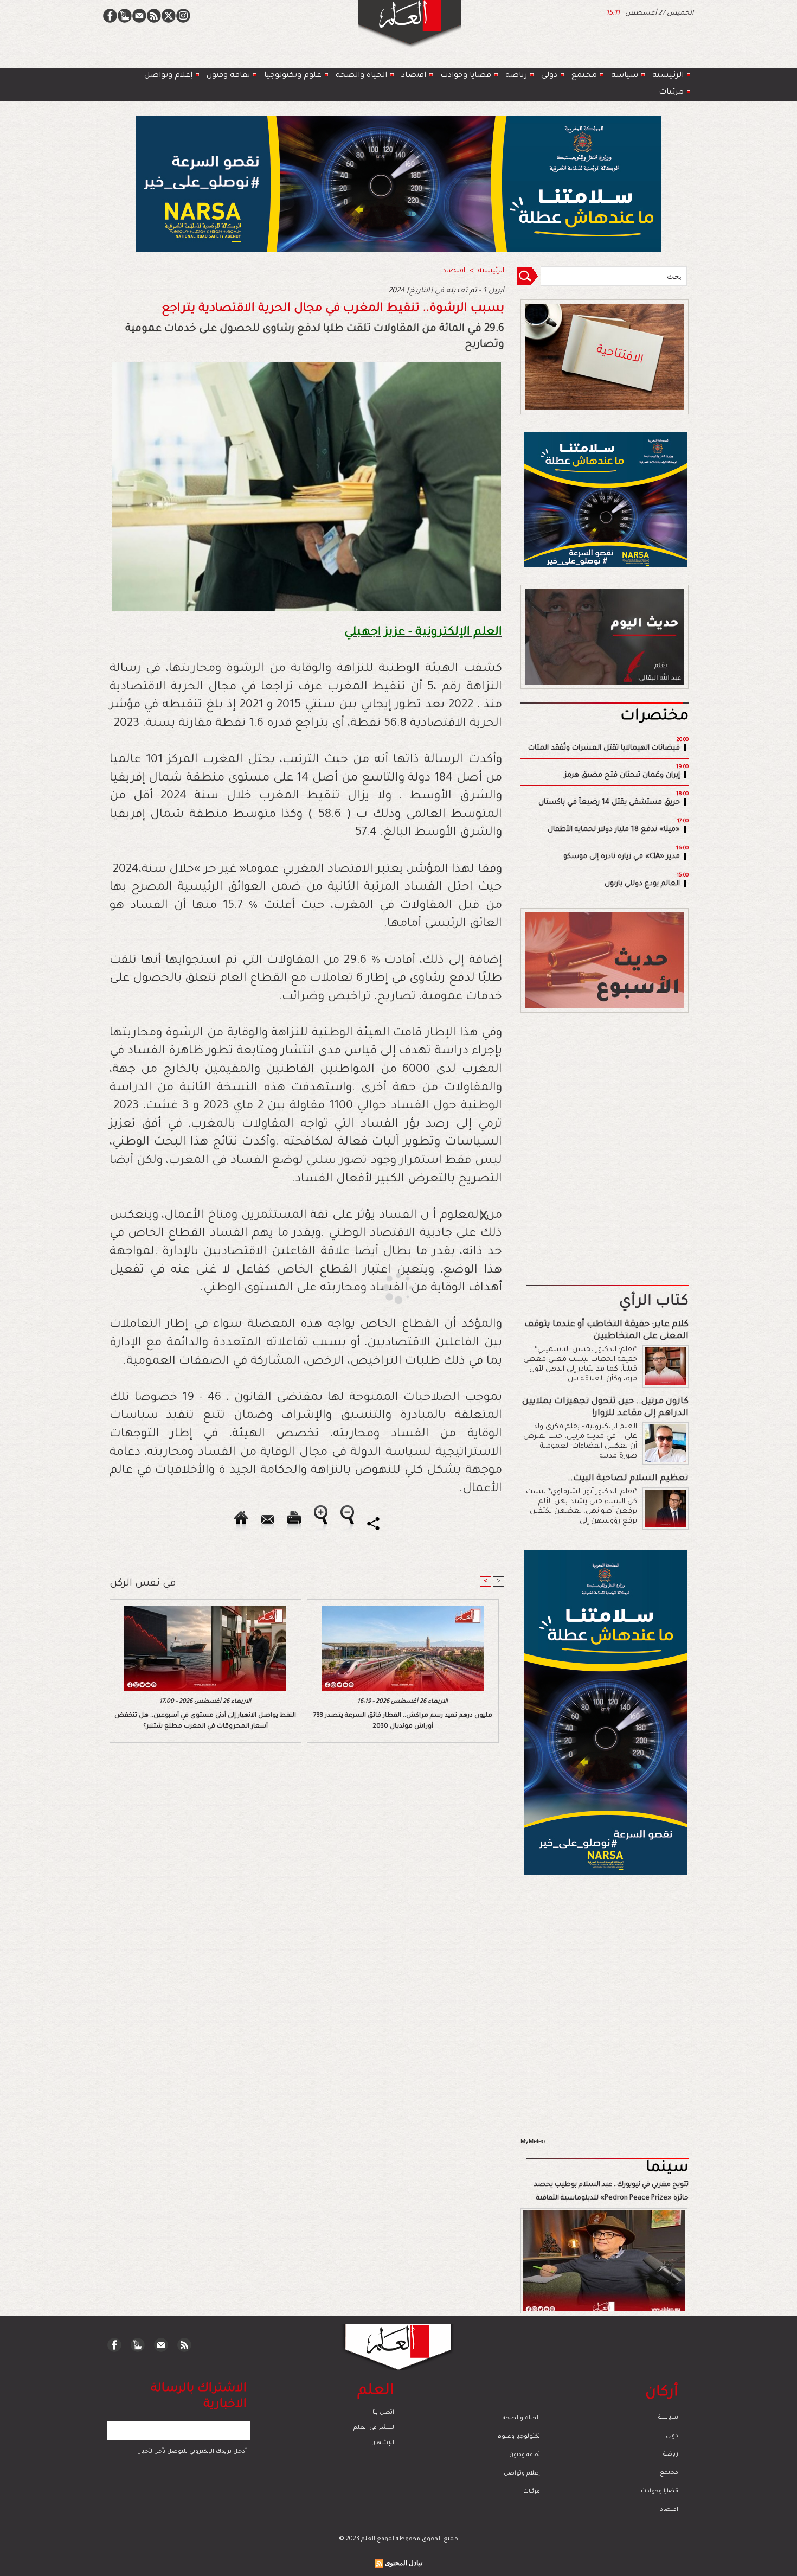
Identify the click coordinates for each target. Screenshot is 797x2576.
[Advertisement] (385, 1287)
